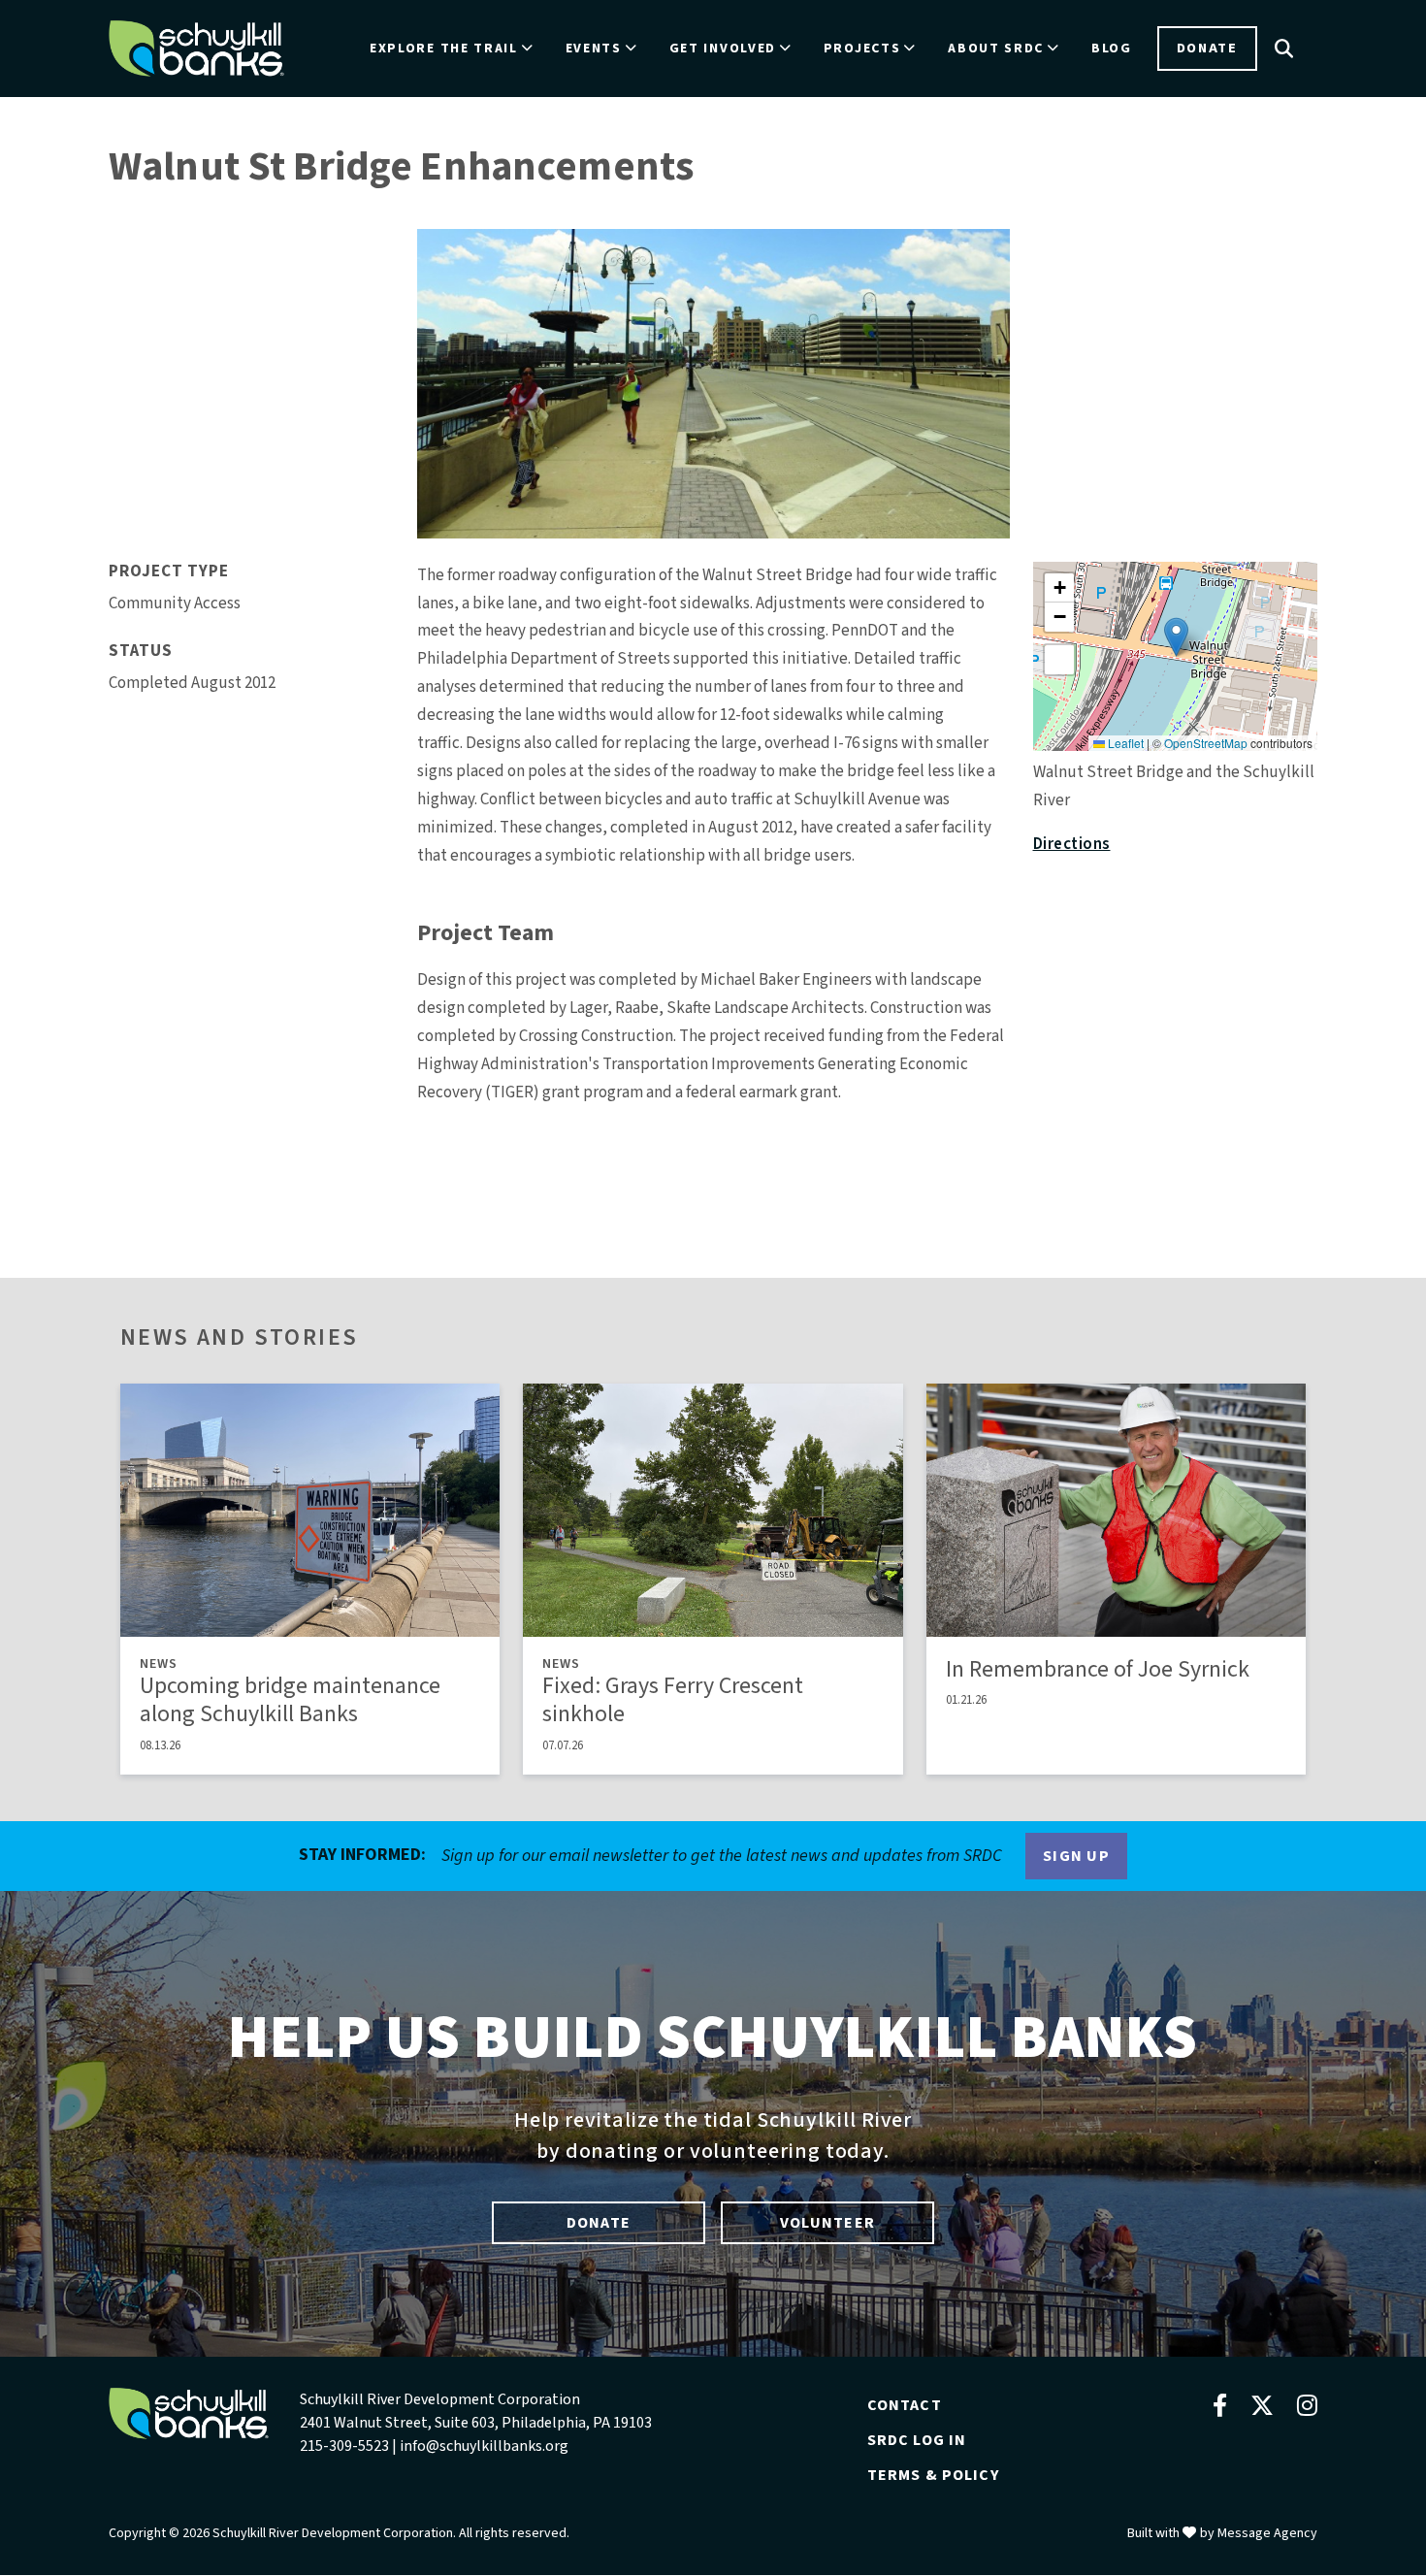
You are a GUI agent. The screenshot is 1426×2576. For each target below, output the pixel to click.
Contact (905, 2405)
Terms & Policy (933, 2475)
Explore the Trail (444, 49)
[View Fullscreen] (1059, 660)
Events (594, 49)
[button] (1176, 637)
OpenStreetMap (1206, 743)
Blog (1112, 49)
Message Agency (1267, 2533)
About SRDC (996, 49)
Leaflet (1124, 743)
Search (1284, 49)
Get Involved (723, 49)
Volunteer (827, 2223)
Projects (862, 49)
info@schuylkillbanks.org (484, 2446)
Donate (1207, 48)
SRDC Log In (917, 2440)
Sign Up (1076, 1856)
